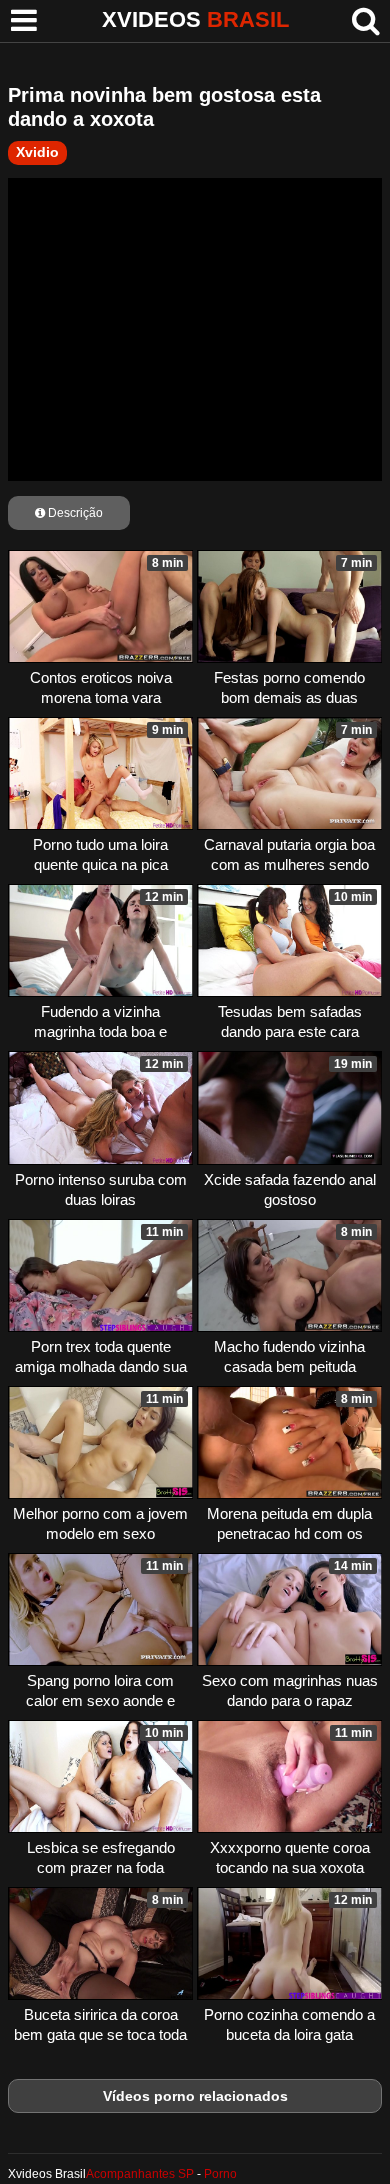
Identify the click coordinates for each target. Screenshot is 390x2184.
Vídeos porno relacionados (195, 2096)
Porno (220, 2174)
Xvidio (37, 152)
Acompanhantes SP (140, 2174)
